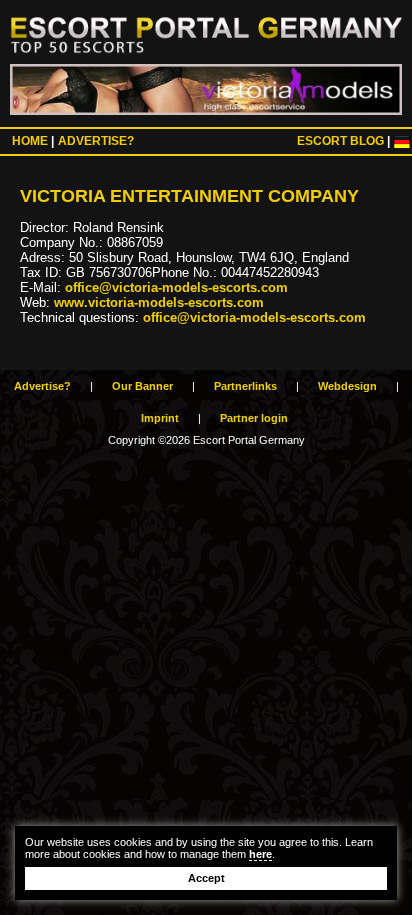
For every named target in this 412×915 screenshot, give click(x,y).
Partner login (254, 418)
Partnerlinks (245, 386)
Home (30, 141)
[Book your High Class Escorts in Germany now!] (206, 90)
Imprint (160, 418)
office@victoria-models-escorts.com (176, 287)
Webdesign (347, 386)
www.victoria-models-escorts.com (159, 302)
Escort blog (340, 141)
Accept (206, 878)
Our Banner (142, 386)
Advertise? (96, 141)
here (260, 854)
